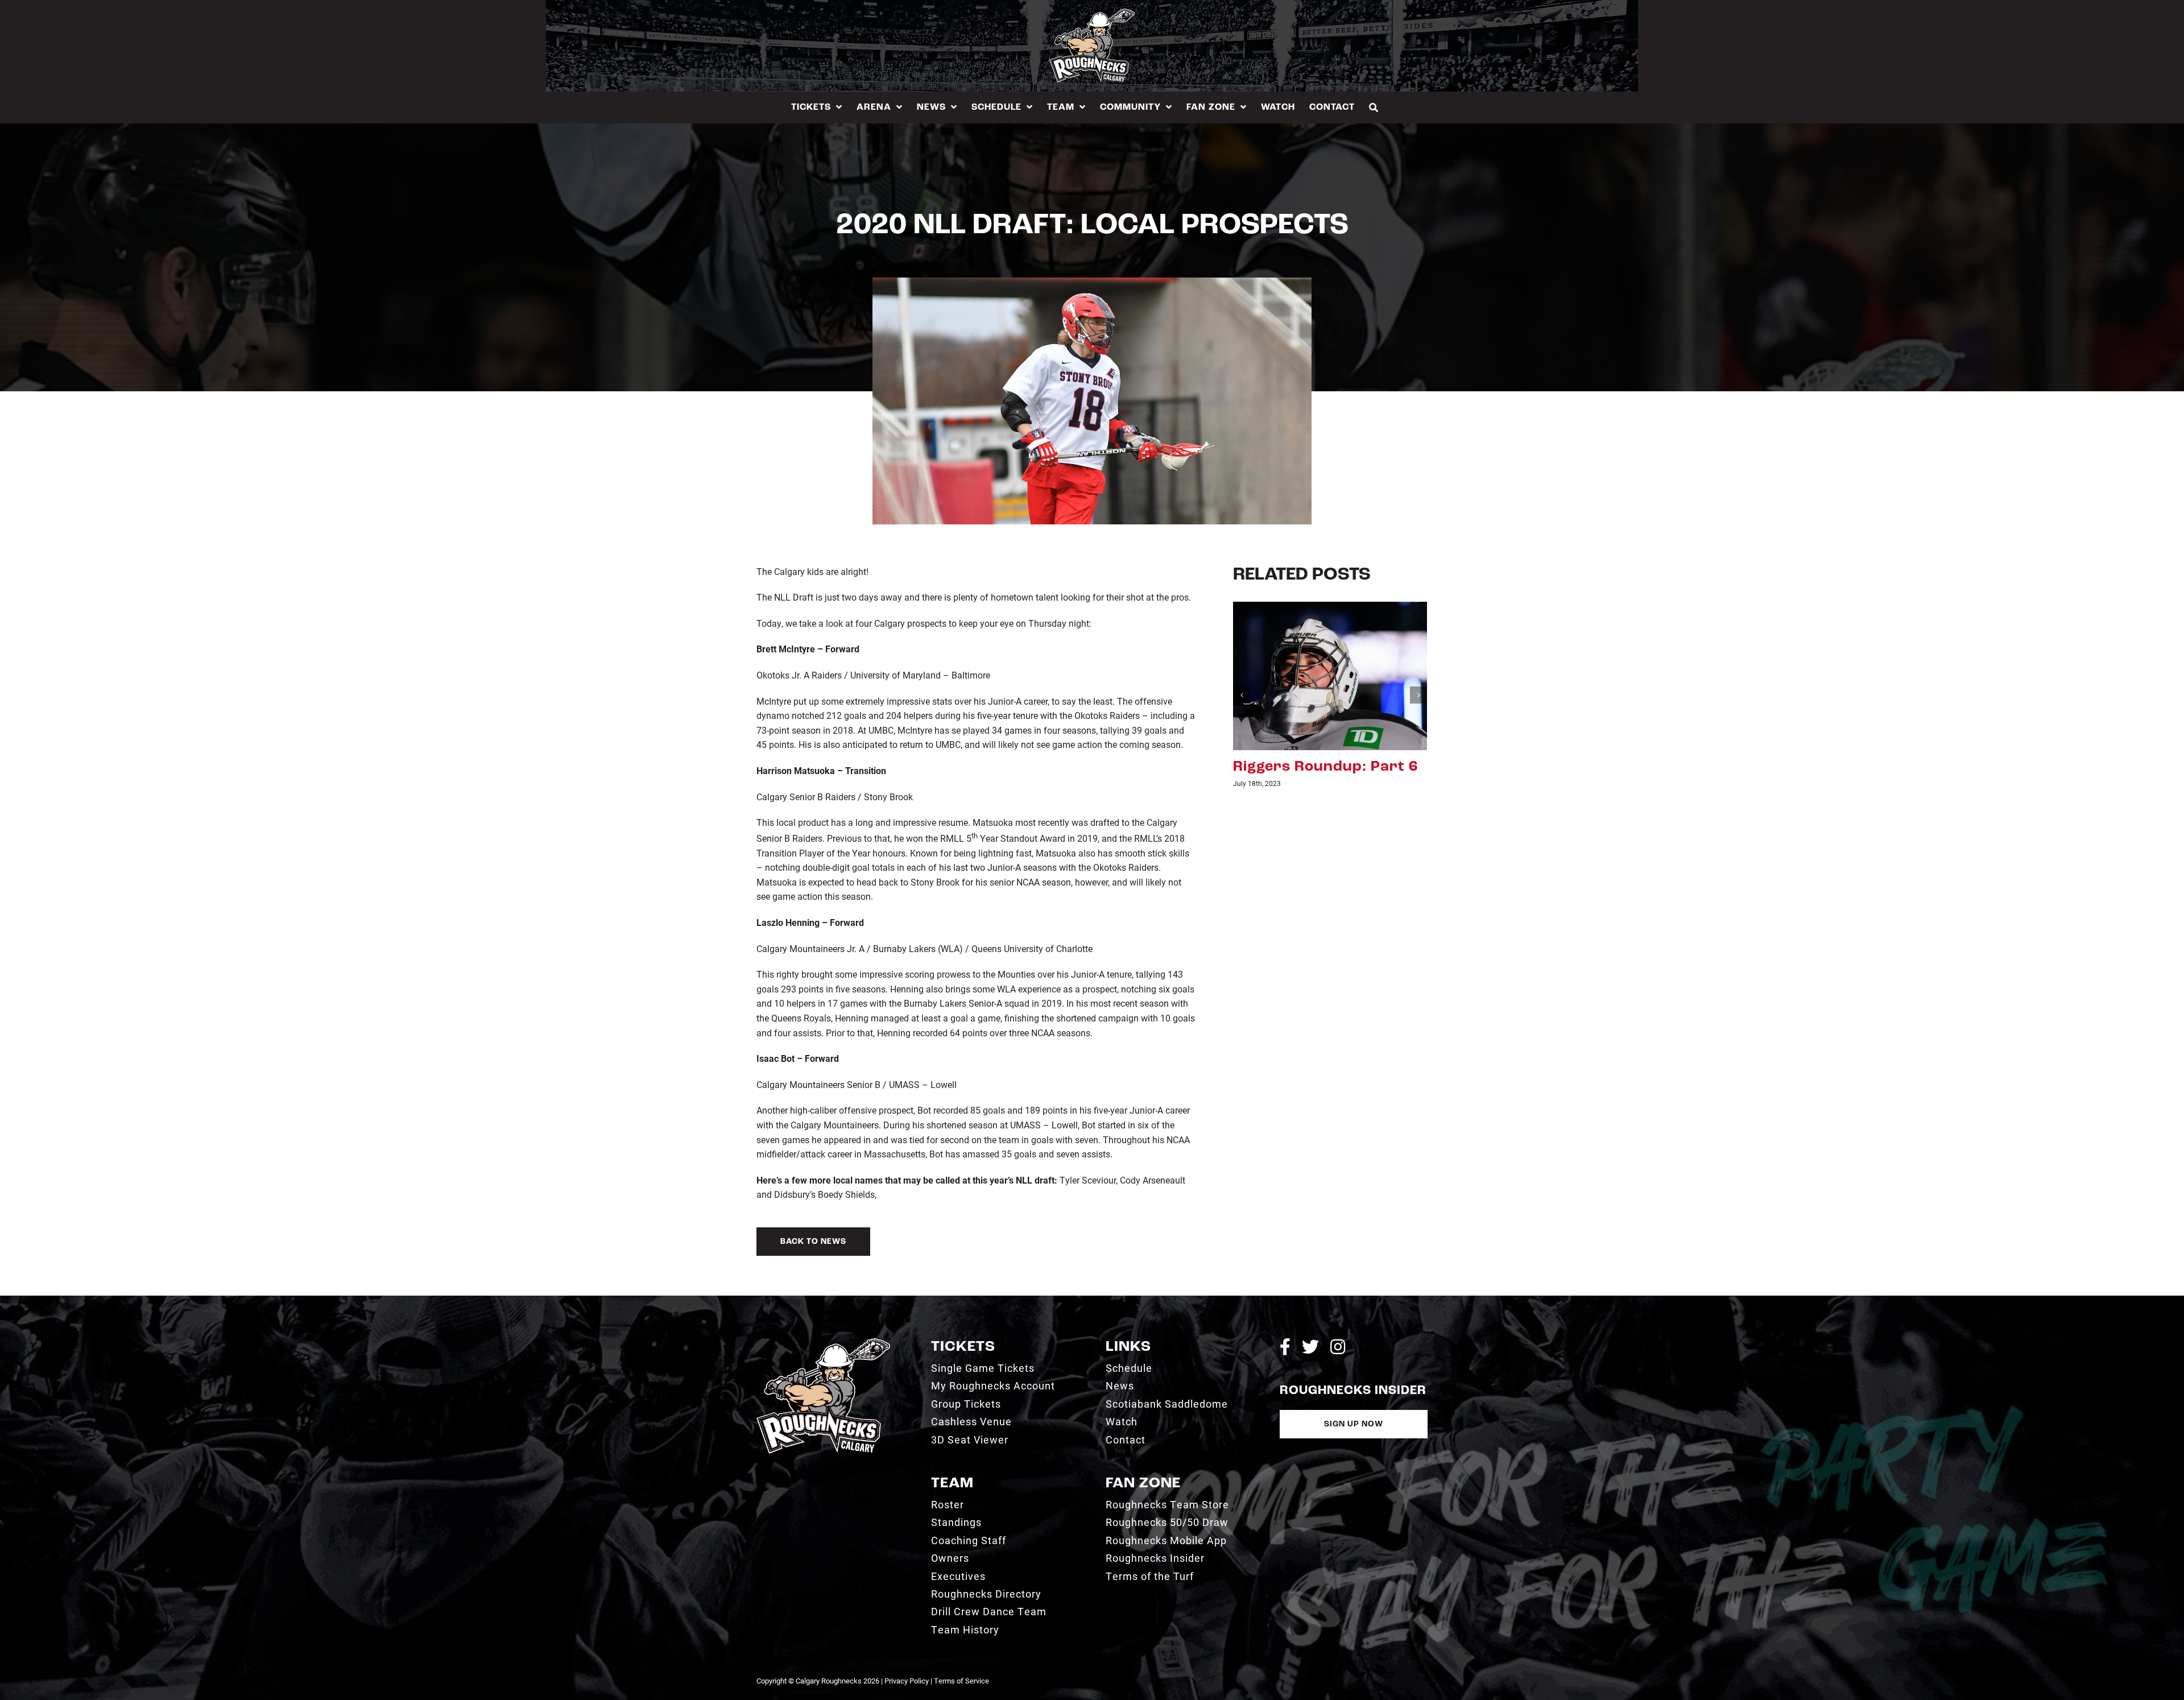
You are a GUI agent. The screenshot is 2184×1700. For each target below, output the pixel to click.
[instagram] (1338, 1347)
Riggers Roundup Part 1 (1323, 767)
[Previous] (1242, 695)
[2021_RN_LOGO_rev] (823, 1343)
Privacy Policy (907, 1681)
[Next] (1418, 695)
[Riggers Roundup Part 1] (1330, 675)
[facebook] (1285, 1347)
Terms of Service (961, 1681)
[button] (1374, 107)
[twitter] (1310, 1347)
